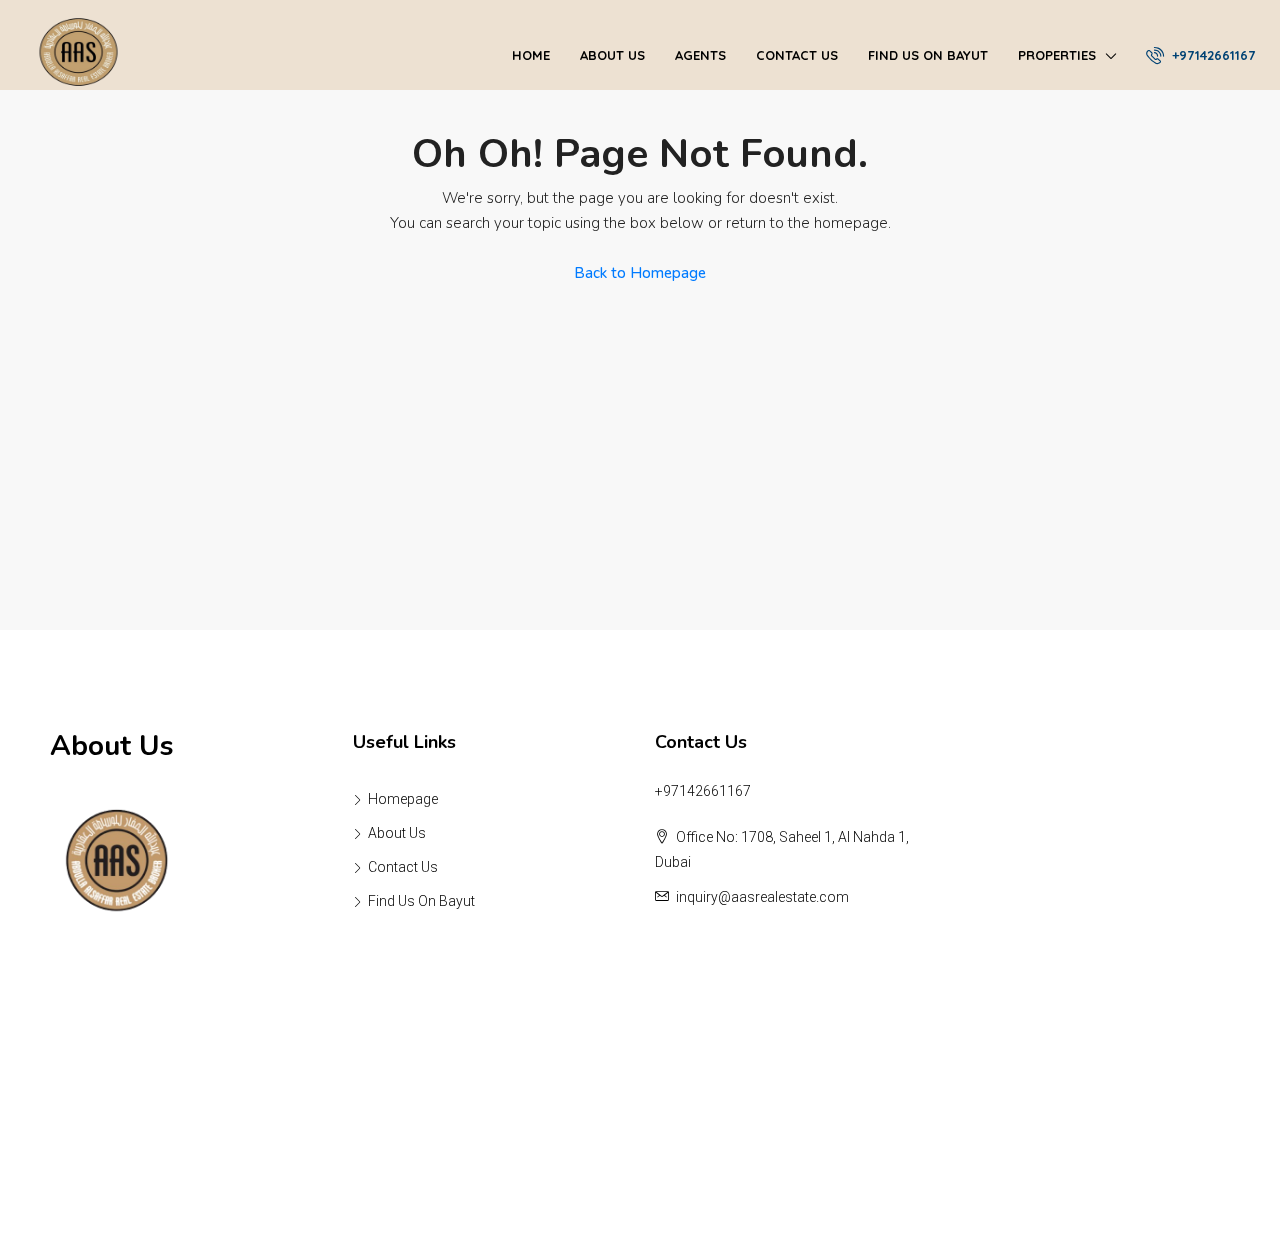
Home (531, 55)
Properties (1057, 55)
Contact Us (797, 55)
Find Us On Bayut (928, 55)
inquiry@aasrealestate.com (762, 897)
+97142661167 (1211, 55)
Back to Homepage (640, 273)
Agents (700, 55)
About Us (612, 55)
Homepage (403, 799)
